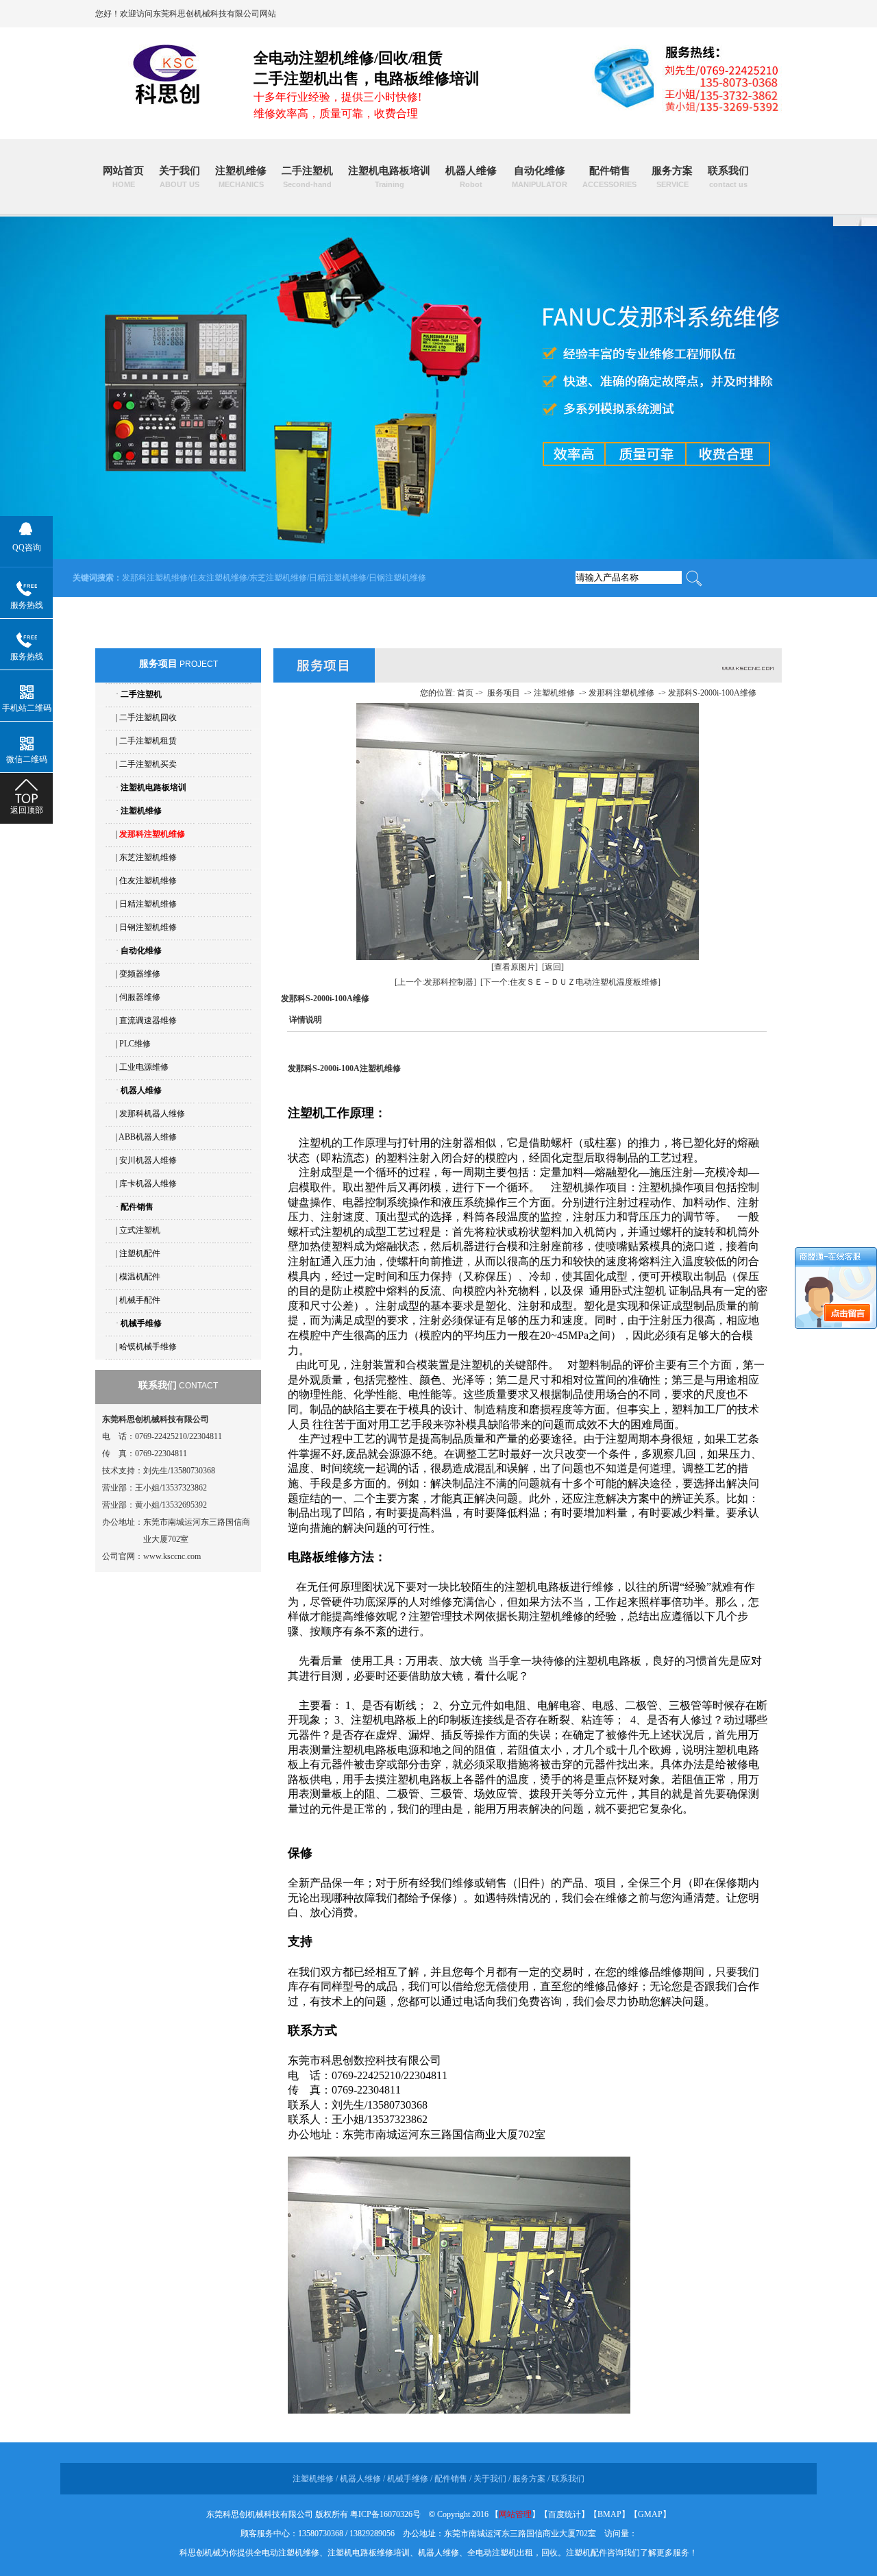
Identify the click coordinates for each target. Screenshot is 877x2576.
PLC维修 (135, 1044)
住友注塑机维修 (219, 578)
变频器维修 (140, 974)
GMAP (650, 2514)
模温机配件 (140, 1277)
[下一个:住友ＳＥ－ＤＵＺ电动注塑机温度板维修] (570, 982)
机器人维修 (471, 177)
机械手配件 (140, 1300)
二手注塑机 (307, 177)
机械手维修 (141, 1323)
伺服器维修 (140, 997)
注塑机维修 (241, 177)
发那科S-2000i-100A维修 (712, 693)
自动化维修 (540, 177)
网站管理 (515, 2514)
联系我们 (728, 177)
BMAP (609, 2514)
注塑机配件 (140, 1253)
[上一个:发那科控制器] (435, 982)
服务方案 (672, 177)
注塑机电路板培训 (389, 177)
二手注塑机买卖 (148, 764)
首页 (465, 693)
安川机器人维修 (148, 1160)
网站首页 (123, 177)
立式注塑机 (140, 1230)
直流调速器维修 (148, 1020)
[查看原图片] (515, 967)
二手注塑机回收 (148, 717)
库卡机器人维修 (148, 1183)
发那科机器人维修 (152, 1114)
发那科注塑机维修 (155, 578)
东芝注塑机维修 (278, 578)
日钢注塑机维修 (397, 578)
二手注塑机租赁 (148, 741)
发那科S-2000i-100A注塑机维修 (344, 1068)
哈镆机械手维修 (148, 1347)
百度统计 (565, 2514)
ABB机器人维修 (148, 1137)
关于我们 (180, 177)
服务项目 (504, 693)
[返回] (553, 967)
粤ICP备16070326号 (385, 2514)
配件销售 (609, 177)
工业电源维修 (144, 1067)
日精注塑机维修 (338, 578)
